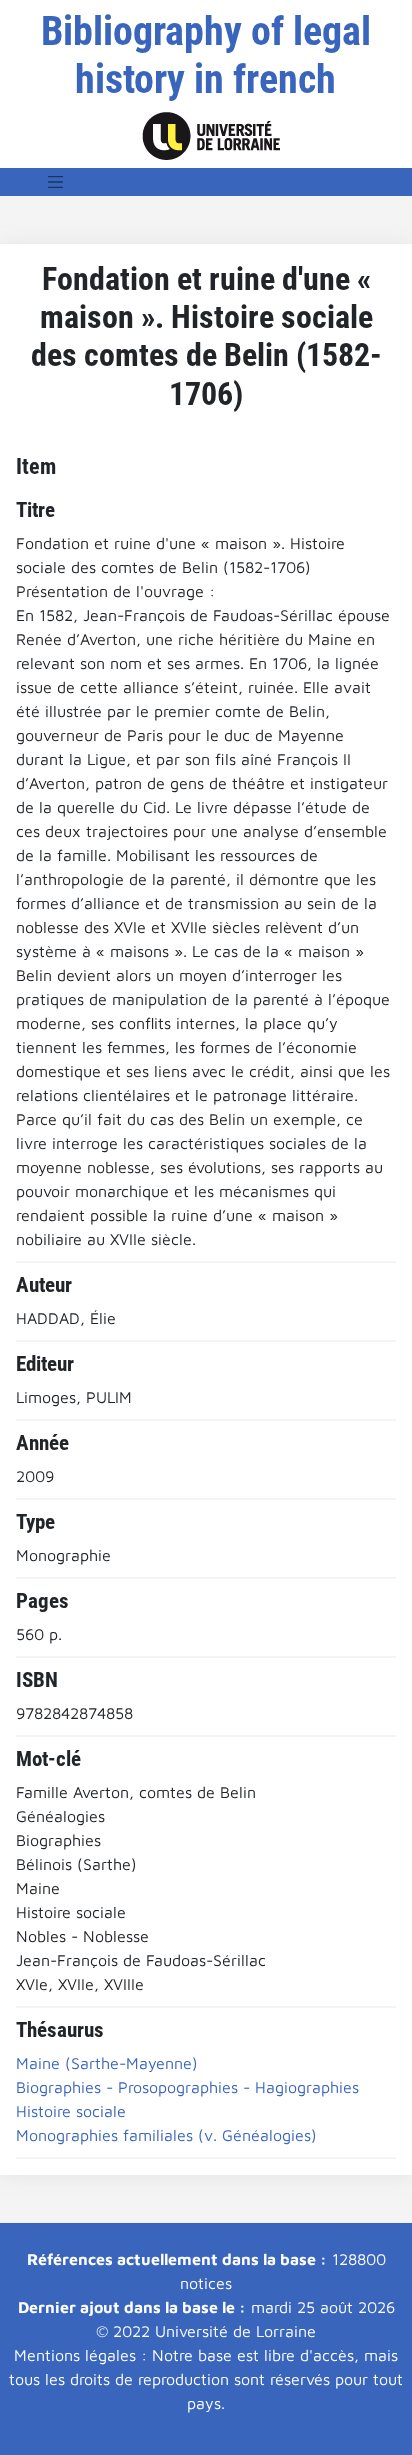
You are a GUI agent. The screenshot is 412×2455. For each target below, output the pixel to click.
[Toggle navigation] (56, 182)
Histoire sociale (71, 2111)
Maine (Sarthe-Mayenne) (107, 2063)
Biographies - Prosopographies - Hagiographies (187, 2087)
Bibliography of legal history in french (206, 55)
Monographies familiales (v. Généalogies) (166, 2135)
